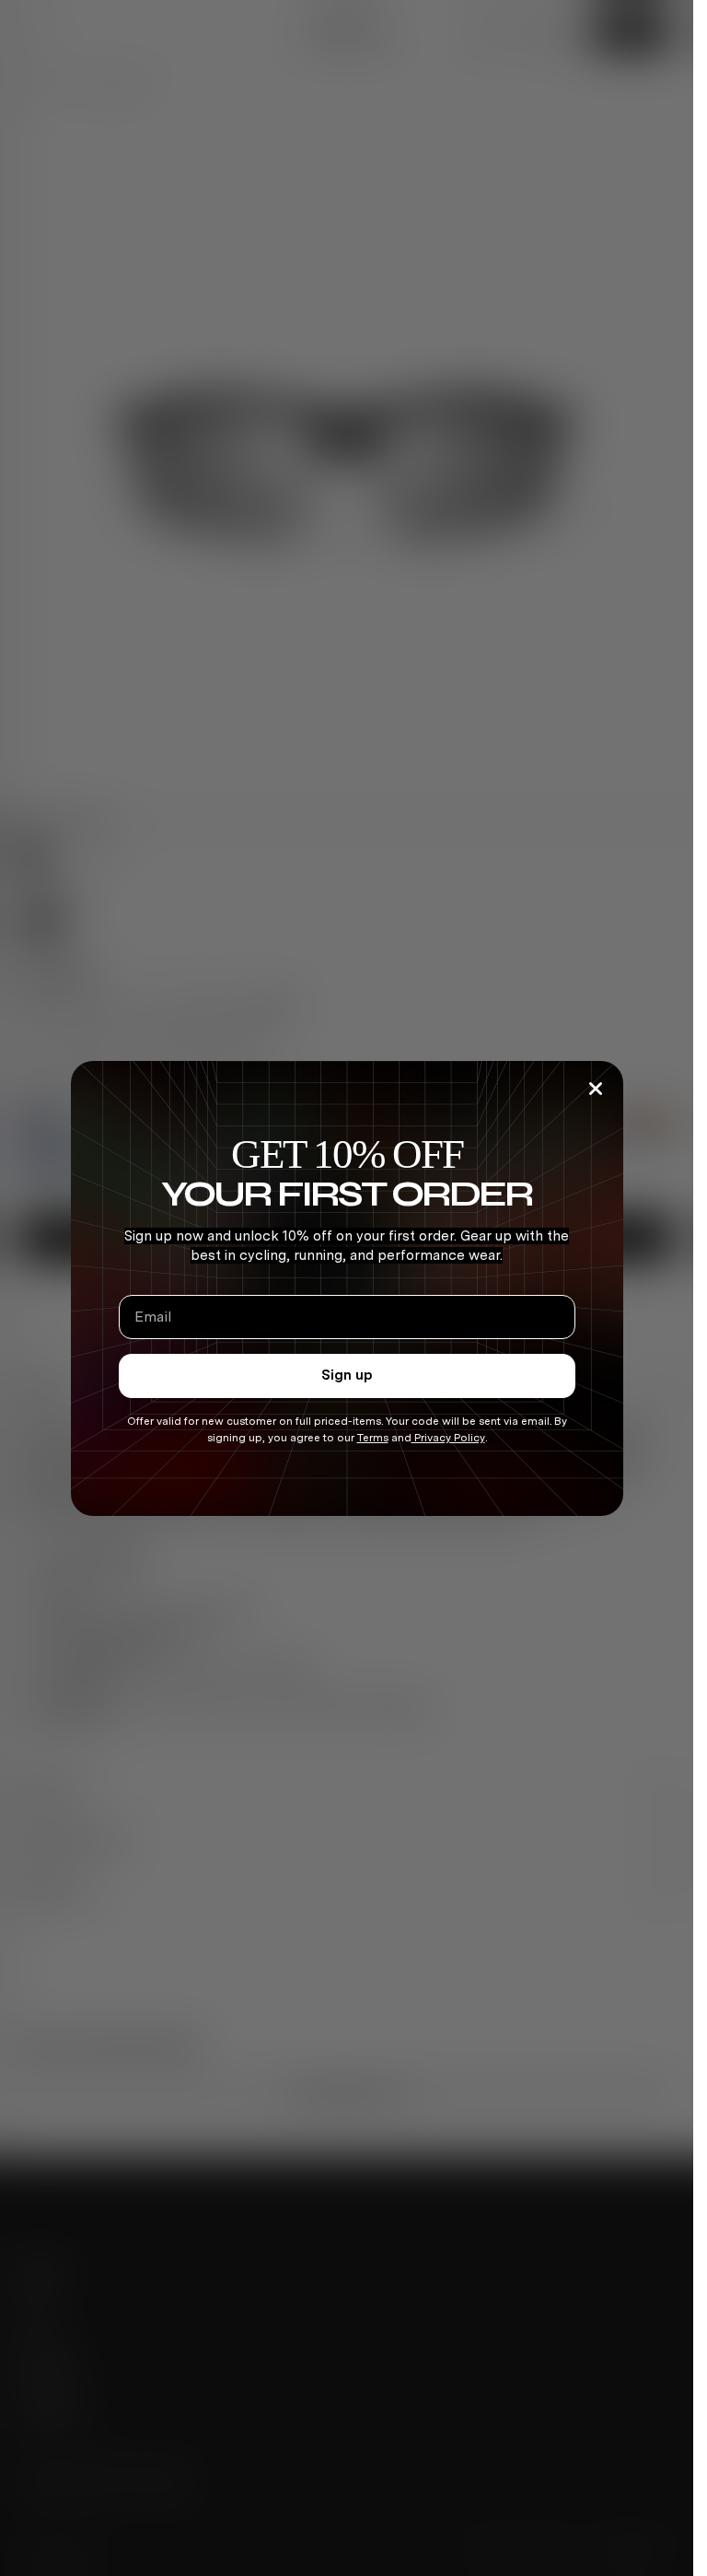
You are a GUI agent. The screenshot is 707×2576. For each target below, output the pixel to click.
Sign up (347, 1375)
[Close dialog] (596, 1089)
